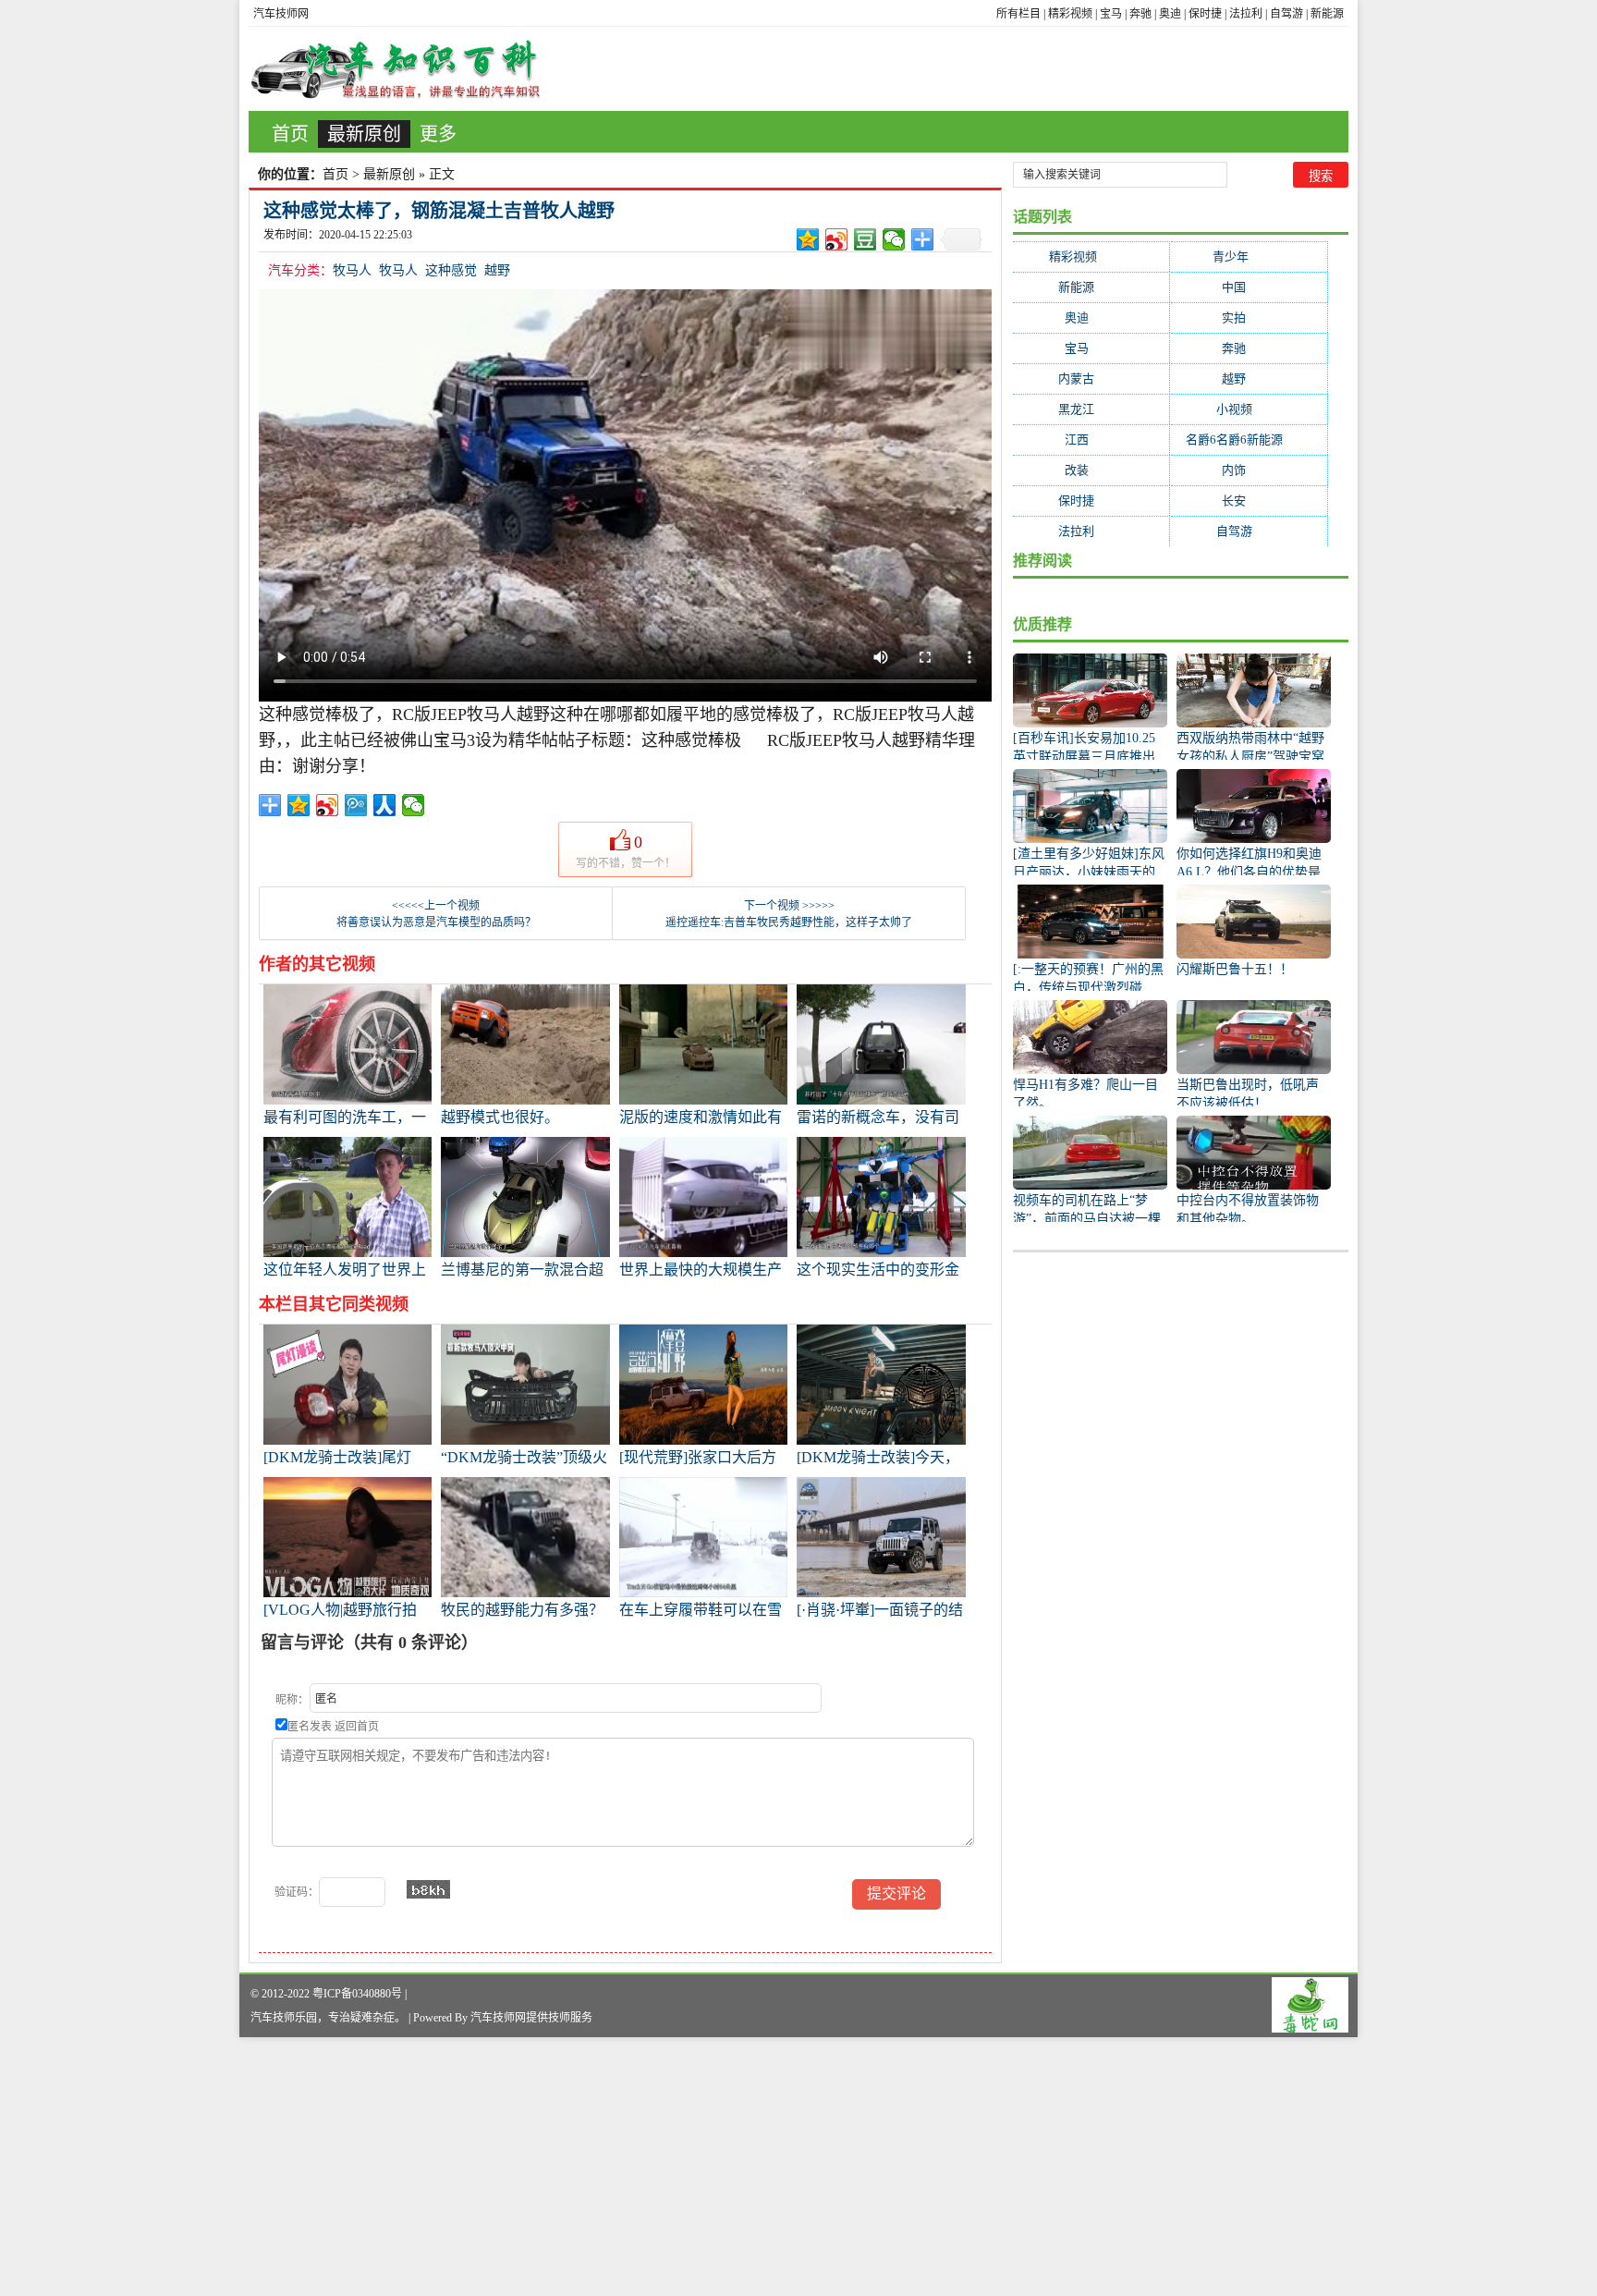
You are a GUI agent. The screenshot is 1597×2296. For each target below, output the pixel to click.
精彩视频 (1070, 14)
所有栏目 (1018, 14)
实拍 (1249, 318)
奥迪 (1170, 14)
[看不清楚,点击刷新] (428, 1889)
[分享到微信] (894, 239)
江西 (1091, 440)
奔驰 (1140, 14)
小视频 (1249, 409)
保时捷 (1205, 14)
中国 (1249, 287)
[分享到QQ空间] (808, 239)
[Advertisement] (555, 2167)
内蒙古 (1091, 379)
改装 (1091, 470)
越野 (497, 270)
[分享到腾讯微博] (356, 805)
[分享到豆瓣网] (866, 239)
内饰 (1249, 470)
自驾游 (1286, 14)
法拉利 (1246, 14)
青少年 (1249, 256)
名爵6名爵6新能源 (1249, 440)
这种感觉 (451, 270)
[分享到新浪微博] (837, 239)
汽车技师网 (281, 14)
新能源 (1327, 14)
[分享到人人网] (385, 805)
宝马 (1111, 14)
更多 (438, 134)
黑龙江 (1091, 409)
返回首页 (357, 1727)
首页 (290, 134)
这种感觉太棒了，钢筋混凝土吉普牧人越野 (439, 211)
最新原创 (364, 134)
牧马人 (352, 270)
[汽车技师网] (396, 69)
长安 (1249, 501)
